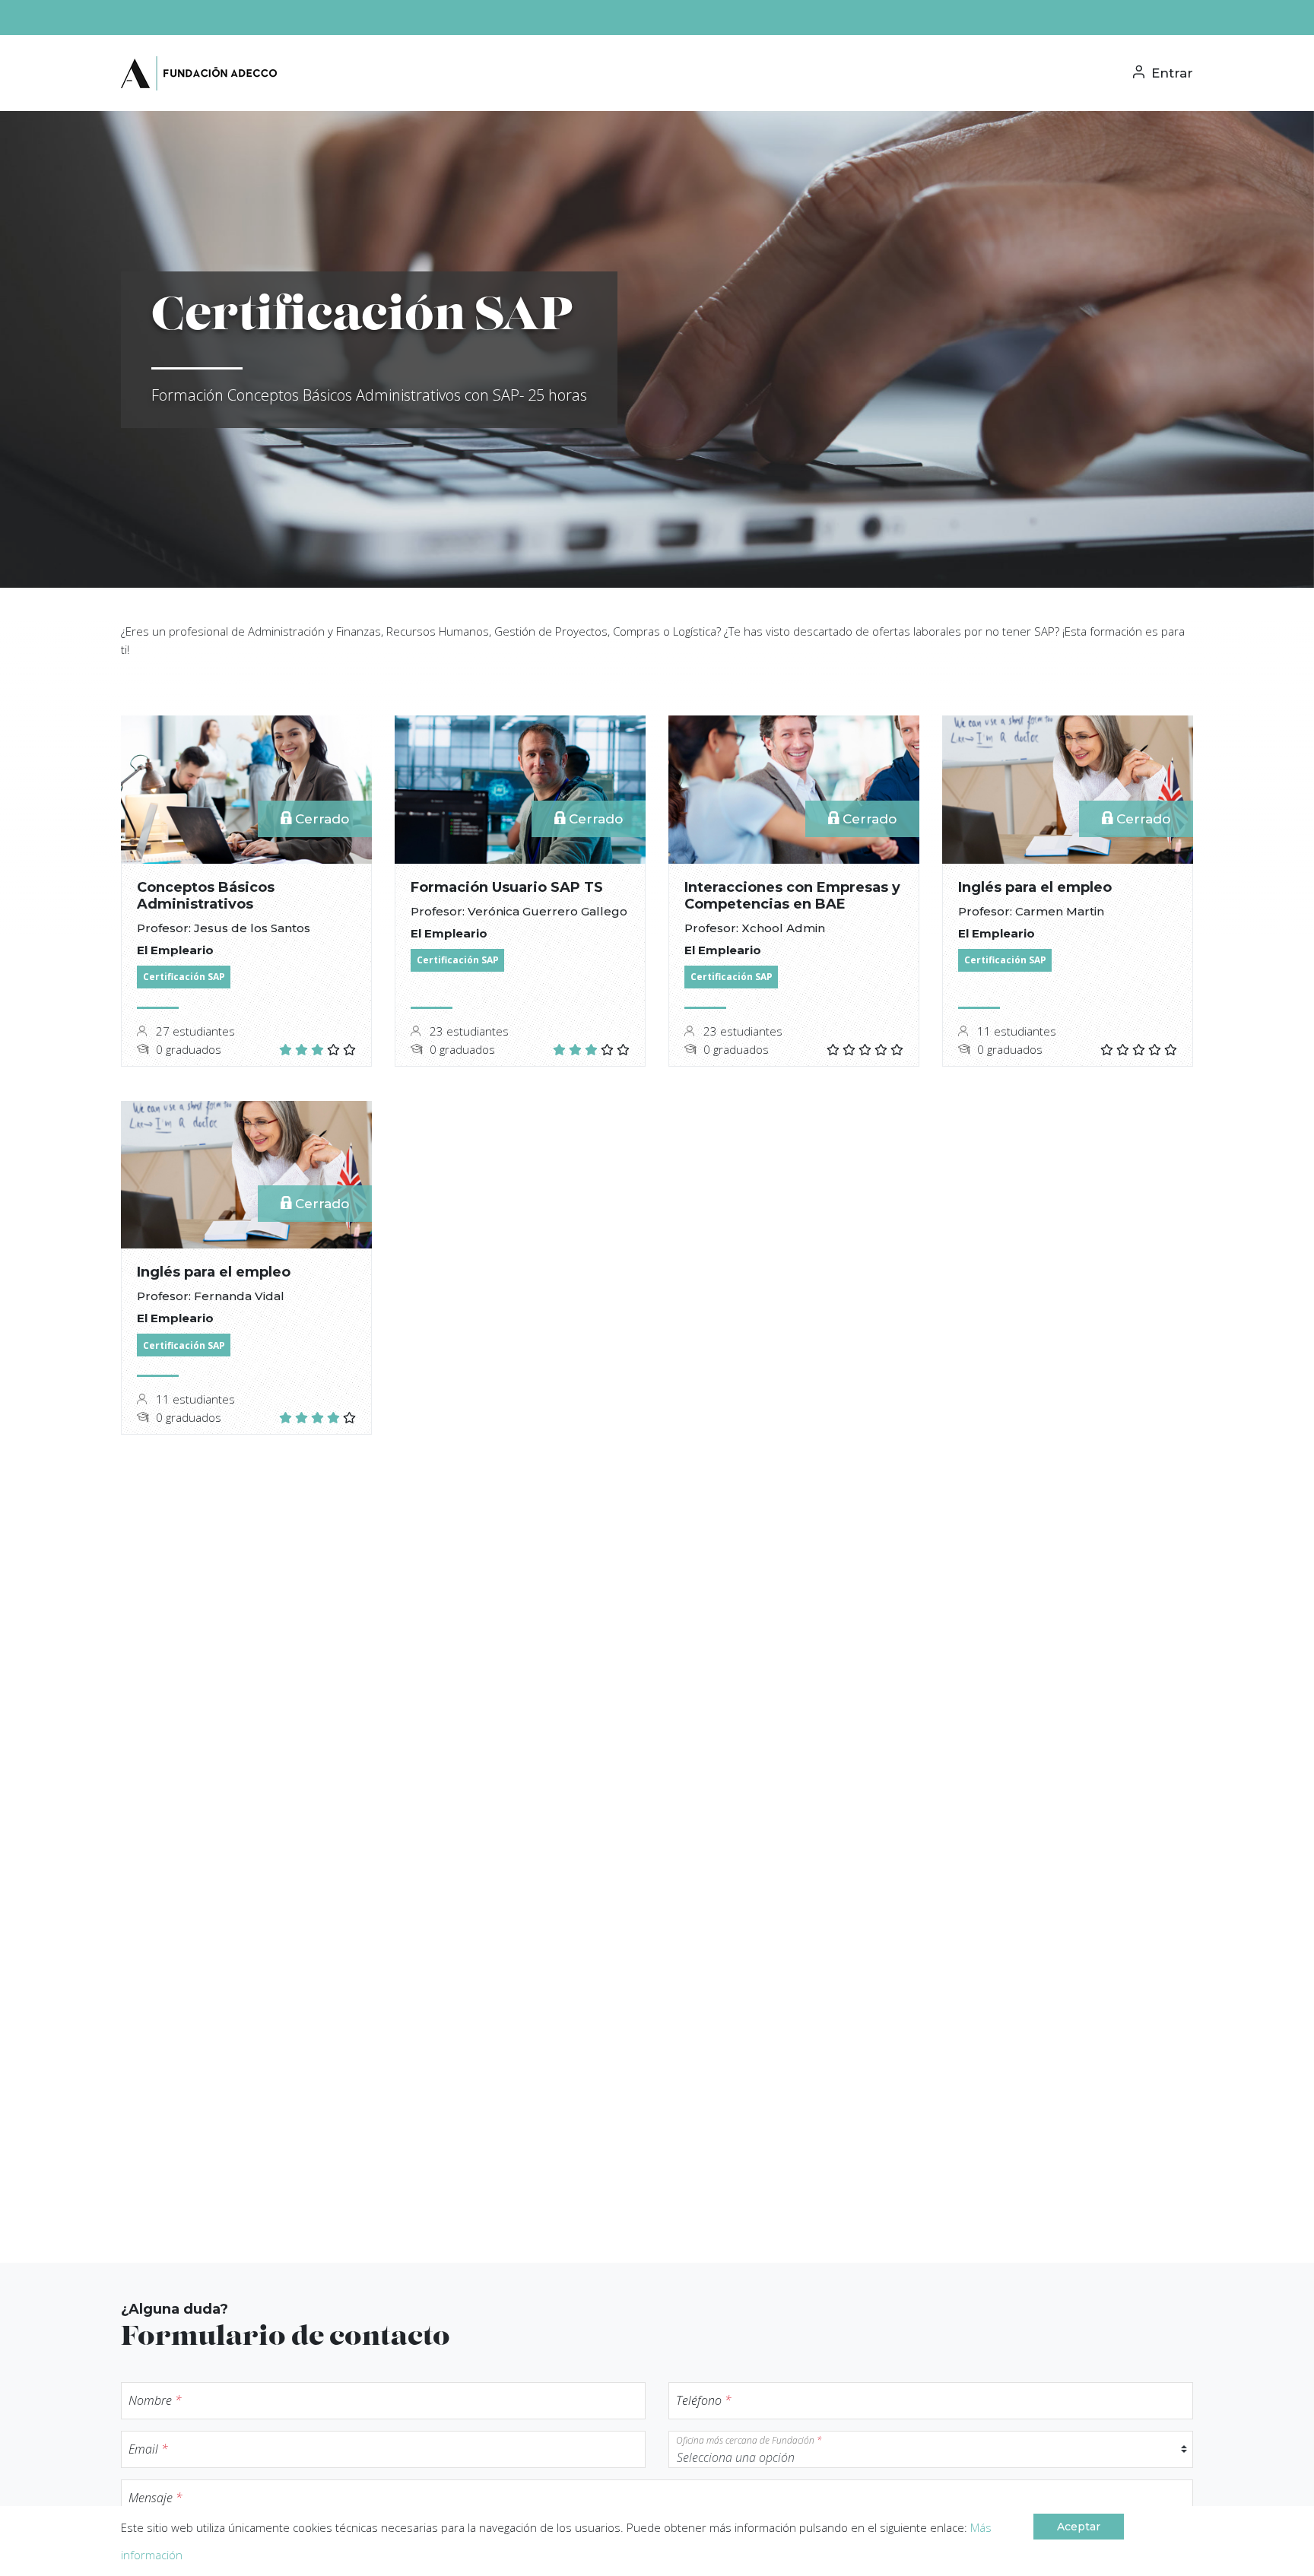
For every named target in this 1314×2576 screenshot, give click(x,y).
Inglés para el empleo (1035, 887)
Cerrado (320, 819)
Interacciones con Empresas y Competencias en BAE (792, 896)
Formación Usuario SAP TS (507, 887)
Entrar (1170, 73)
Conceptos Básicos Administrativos (206, 896)
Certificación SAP (184, 977)
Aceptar (1079, 2527)
